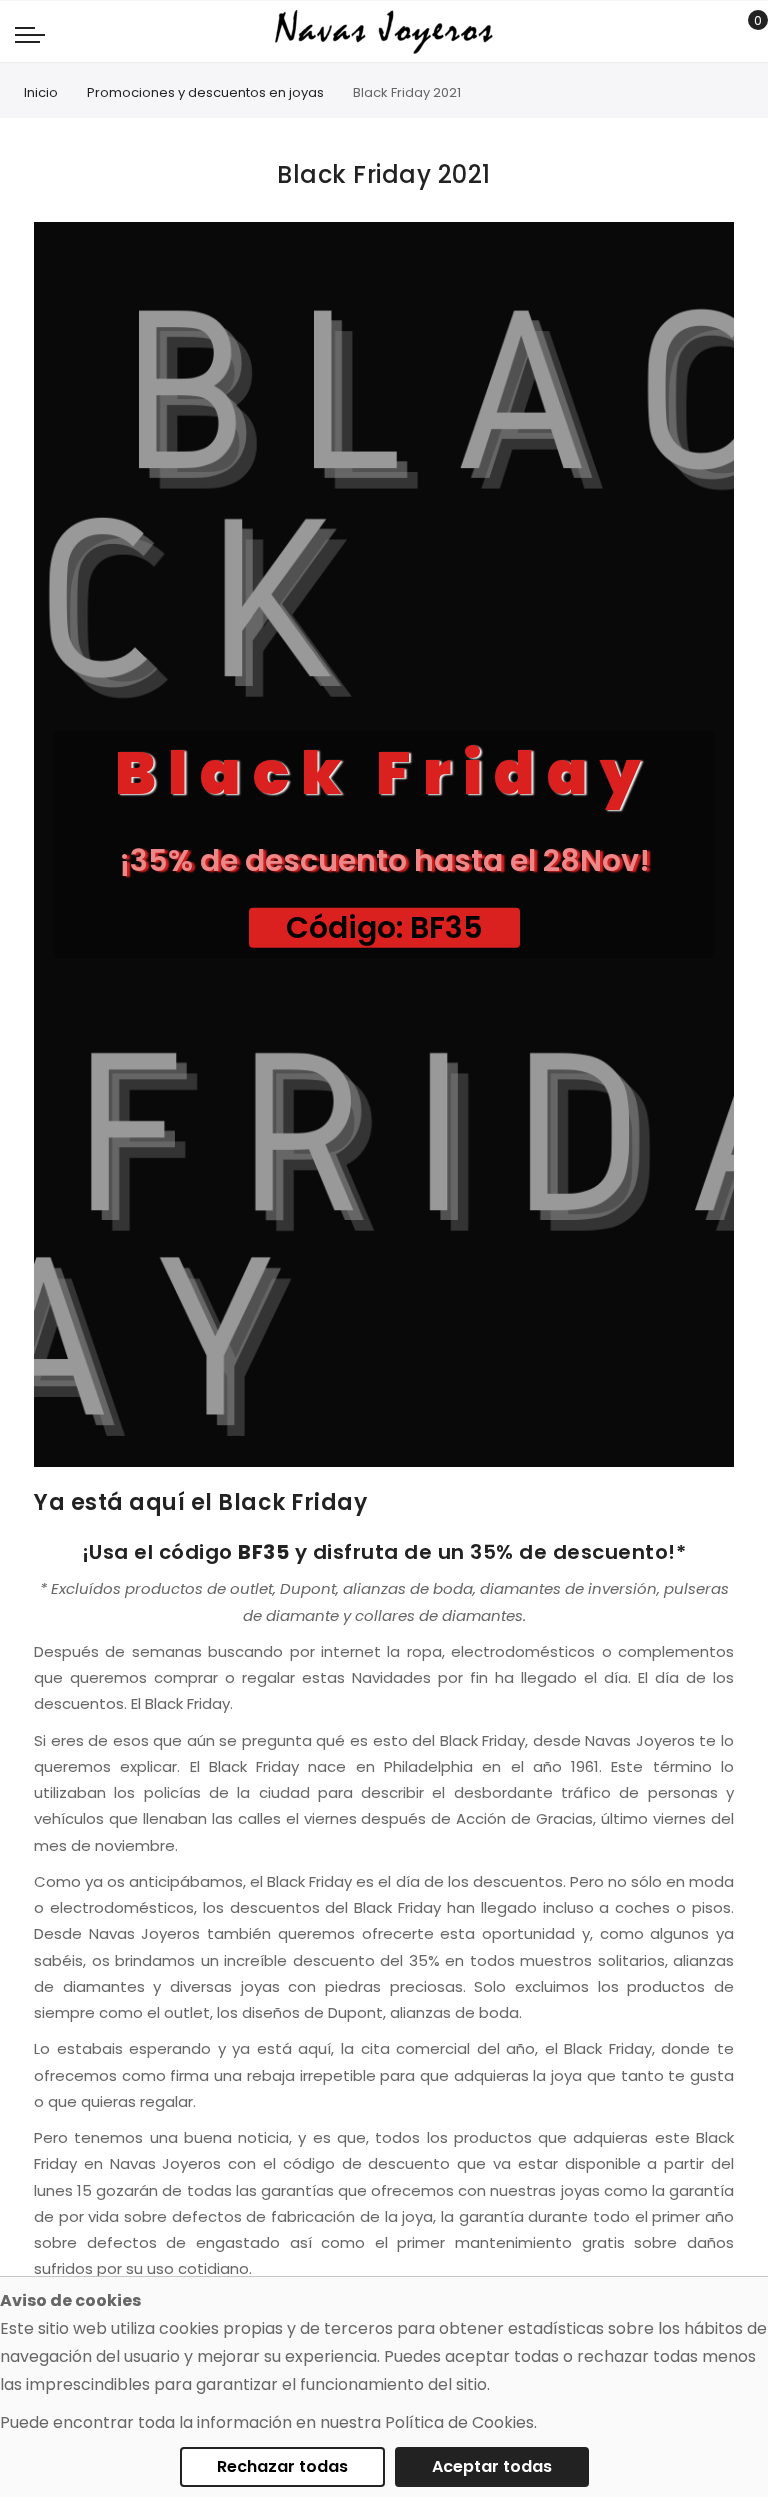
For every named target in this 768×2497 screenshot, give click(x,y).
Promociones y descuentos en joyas (205, 92)
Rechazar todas (282, 2466)
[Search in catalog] (712, 32)
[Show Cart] (743, 32)
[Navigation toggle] (30, 34)
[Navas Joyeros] (384, 31)
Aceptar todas (492, 2466)
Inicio (41, 92)
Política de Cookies (459, 2422)
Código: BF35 (384, 928)
